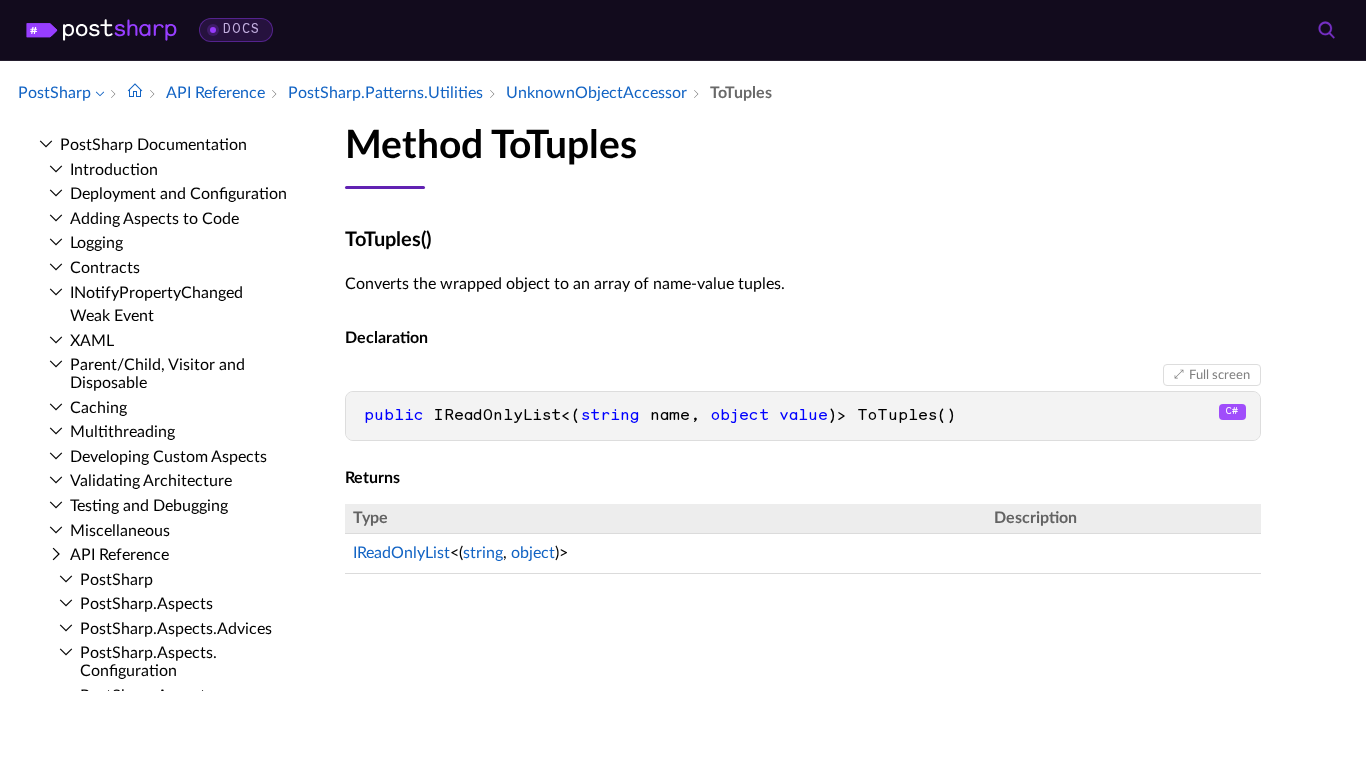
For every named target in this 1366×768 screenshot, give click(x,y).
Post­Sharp (116, 580)
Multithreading (122, 432)
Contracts (105, 268)
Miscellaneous (120, 531)
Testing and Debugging (149, 506)
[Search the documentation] (1326, 30)
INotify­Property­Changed (156, 293)
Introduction (114, 170)
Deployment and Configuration (178, 194)
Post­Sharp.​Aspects (146, 604)
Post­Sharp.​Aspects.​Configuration (148, 662)
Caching (98, 408)
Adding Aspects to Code (154, 219)
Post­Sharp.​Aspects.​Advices (176, 629)
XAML (92, 341)
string (483, 553)
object (533, 553)
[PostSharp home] (101, 30)
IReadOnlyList (401, 553)
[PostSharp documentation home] (135, 93)
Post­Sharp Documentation (153, 145)
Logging (96, 243)
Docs (241, 29)
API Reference (119, 555)
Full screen (1219, 375)
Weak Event (112, 316)
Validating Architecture (151, 481)
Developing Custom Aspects (168, 457)
